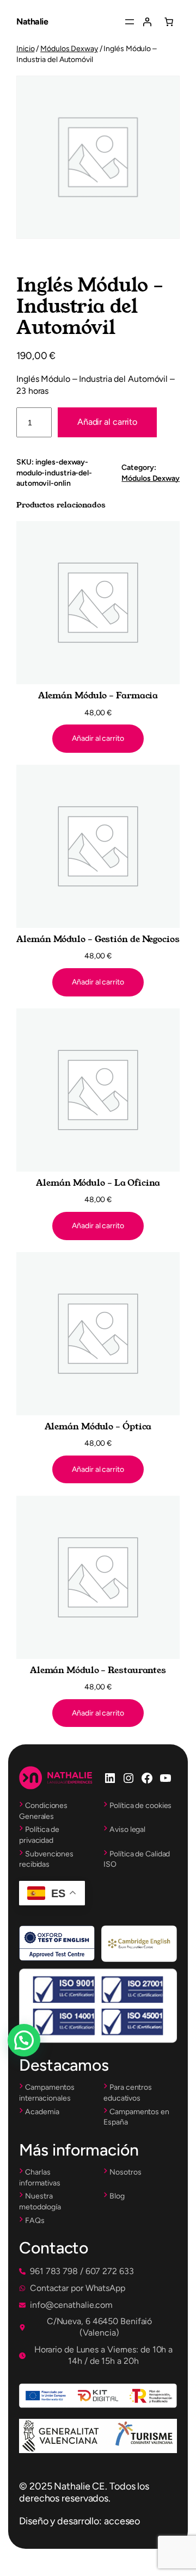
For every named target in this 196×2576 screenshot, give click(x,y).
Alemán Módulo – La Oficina (98, 1183)
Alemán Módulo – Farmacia (98, 696)
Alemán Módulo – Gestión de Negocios (98, 939)
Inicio (25, 49)
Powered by (39, 2066)
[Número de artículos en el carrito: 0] (169, 22)
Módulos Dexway (69, 49)
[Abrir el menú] (130, 22)
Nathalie (32, 21)
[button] (76, 2272)
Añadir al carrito (107, 422)
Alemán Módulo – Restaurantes (98, 1670)
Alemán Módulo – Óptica (98, 1427)
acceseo (122, 2521)
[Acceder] (147, 22)
